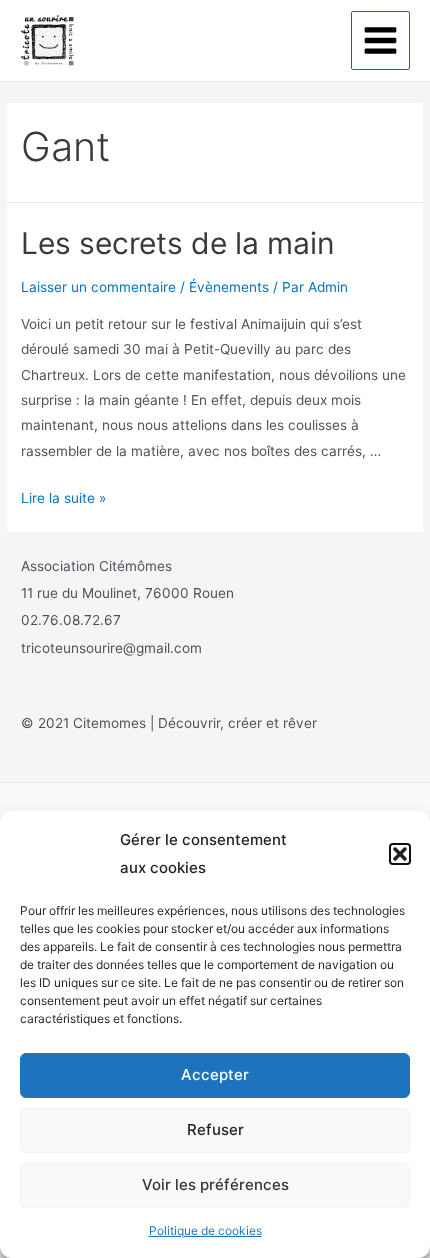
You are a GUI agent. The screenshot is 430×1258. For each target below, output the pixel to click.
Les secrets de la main (178, 243)
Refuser (215, 1129)
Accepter (215, 1074)
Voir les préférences (215, 1184)
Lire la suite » (63, 498)
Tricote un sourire (159, 39)
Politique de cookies (205, 1230)
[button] (400, 854)
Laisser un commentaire (98, 287)
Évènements (229, 287)
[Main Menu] (381, 41)
